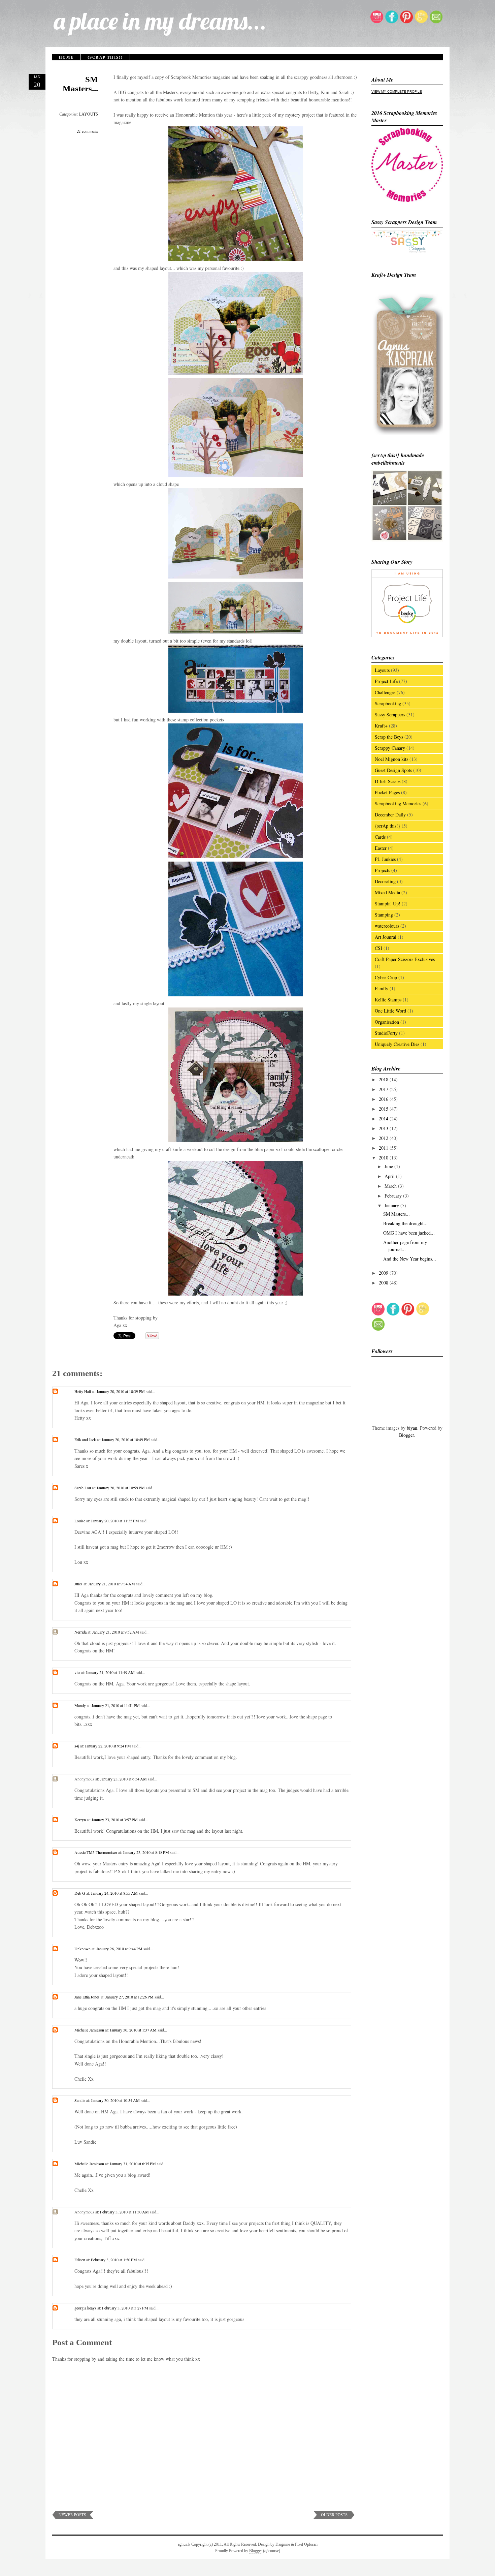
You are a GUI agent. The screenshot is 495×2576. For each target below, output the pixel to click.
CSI (378, 948)
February (394, 1196)
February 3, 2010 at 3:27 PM (126, 2308)
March (391, 1186)
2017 (384, 1089)
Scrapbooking (388, 703)
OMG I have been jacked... (409, 1233)
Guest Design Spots (393, 770)
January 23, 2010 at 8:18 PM (146, 1852)
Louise (80, 1521)
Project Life (386, 681)
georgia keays (85, 2308)
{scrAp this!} (105, 57)
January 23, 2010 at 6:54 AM (124, 1779)
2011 (384, 1148)
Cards (380, 837)
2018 (384, 1079)
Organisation (387, 1022)
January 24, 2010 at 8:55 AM (115, 1893)
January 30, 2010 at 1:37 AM (134, 2030)
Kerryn (80, 1820)
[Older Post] (334, 2517)
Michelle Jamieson (89, 2030)
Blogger (406, 1435)
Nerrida (80, 1632)
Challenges (385, 692)
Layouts (382, 670)
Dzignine (283, 2544)
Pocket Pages (387, 792)
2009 (384, 1273)
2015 (384, 1109)
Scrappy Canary (390, 748)
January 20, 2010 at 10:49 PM (126, 1439)
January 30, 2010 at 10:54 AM (116, 2100)
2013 (384, 1128)
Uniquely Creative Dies (397, 1044)
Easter (381, 848)
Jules (78, 1584)
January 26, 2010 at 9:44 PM (120, 1949)
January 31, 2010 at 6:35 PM (133, 2164)
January (392, 1205)
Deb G (80, 1893)
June (389, 1166)
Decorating (385, 881)
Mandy (80, 1705)
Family (382, 988)
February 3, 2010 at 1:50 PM (114, 2260)
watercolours (387, 926)
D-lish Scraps (388, 781)
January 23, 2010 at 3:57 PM (115, 1820)
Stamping (384, 915)
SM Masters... (80, 84)
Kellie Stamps (388, 1000)
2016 (384, 1099)
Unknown (82, 1949)
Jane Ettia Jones (87, 1997)
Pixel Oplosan (306, 2544)
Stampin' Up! (388, 904)
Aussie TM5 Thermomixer (96, 1852)
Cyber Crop (386, 977)
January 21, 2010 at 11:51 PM (116, 1705)
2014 (384, 1119)
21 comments (87, 131)
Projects (382, 870)
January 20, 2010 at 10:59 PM (121, 1488)
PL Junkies (385, 859)
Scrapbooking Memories (398, 803)
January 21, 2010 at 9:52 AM (116, 1632)
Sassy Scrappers (390, 715)
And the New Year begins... (410, 1259)
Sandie (80, 2100)
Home (66, 57)
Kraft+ (381, 726)
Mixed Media (387, 892)
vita (77, 1672)
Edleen (80, 2260)
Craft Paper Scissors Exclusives (405, 959)
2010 (384, 1158)
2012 (384, 1138)
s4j (77, 1746)
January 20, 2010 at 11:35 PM (115, 1521)
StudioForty (386, 1033)
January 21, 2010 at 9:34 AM (112, 1584)
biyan (412, 1428)
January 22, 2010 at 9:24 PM (108, 1746)
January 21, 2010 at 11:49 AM (111, 1672)
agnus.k (184, 2544)
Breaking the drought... (405, 1223)
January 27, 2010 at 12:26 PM (130, 1997)
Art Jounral (386, 937)
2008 (384, 1283)
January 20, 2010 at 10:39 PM (121, 1391)
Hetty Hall (83, 1391)
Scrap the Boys (389, 737)
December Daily (390, 815)
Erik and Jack (85, 1439)
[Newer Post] (73, 2517)
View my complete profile (397, 91)
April (390, 1176)
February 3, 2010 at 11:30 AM (125, 2212)
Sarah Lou (83, 1488)
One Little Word (390, 1011)
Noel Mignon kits (391, 759)
